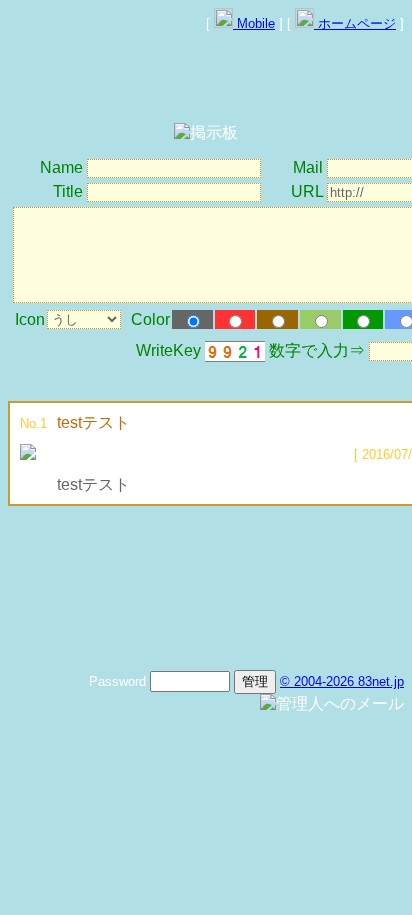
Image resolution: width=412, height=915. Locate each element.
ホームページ (355, 23)
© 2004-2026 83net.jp (342, 681)
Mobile (254, 23)
